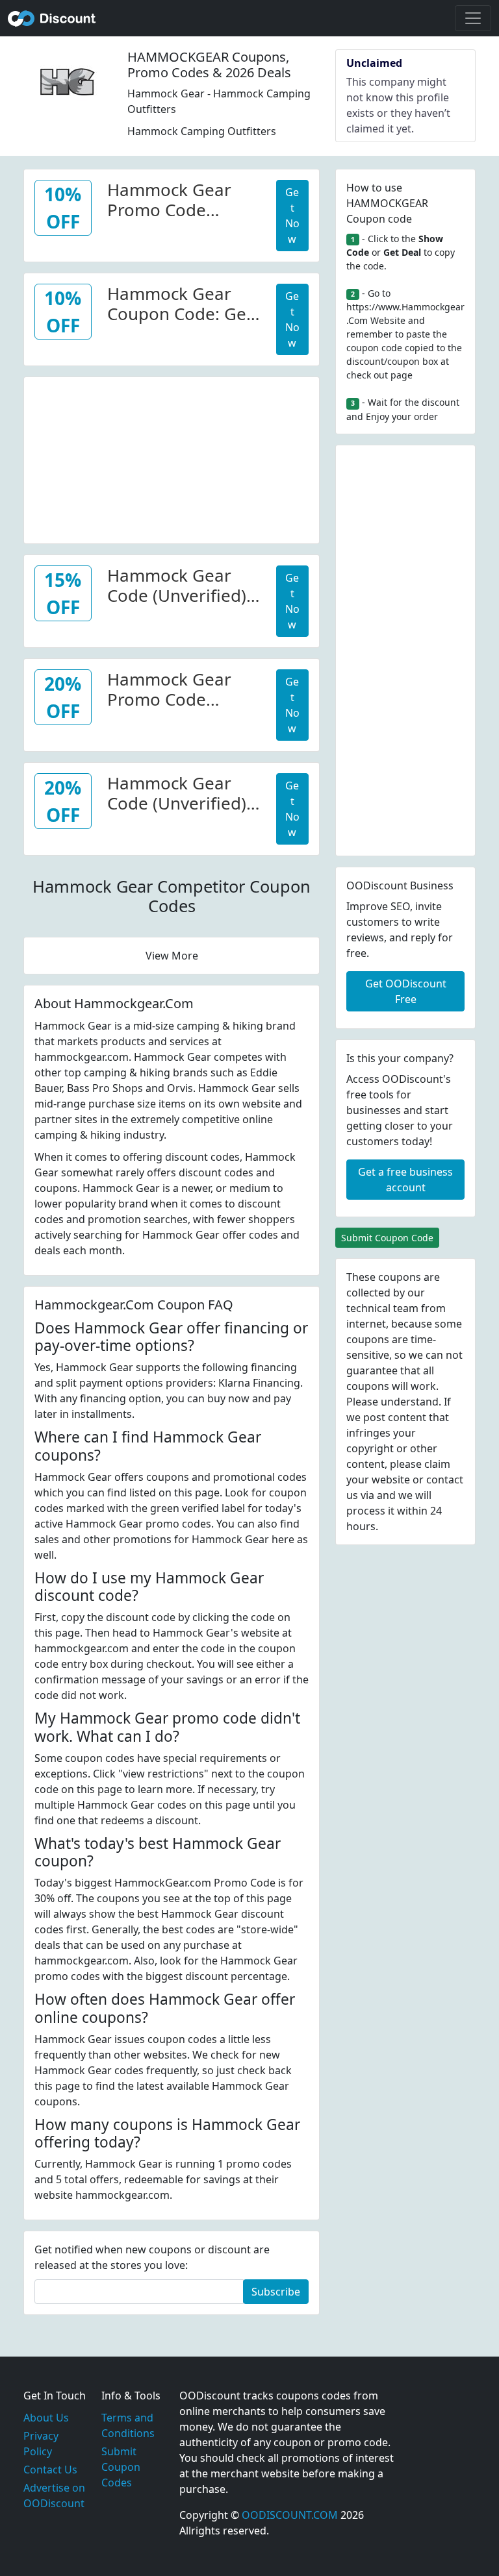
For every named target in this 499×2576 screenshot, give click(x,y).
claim (437, 1464)
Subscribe (276, 2292)
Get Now (292, 216)
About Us (46, 2418)
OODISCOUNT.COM (290, 2515)
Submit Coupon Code (387, 1238)
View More (172, 956)
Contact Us (50, 2470)
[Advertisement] (172, 458)
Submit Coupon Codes (121, 2467)
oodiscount (52, 18)
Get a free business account (405, 1180)
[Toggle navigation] (473, 18)
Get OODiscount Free (406, 991)
